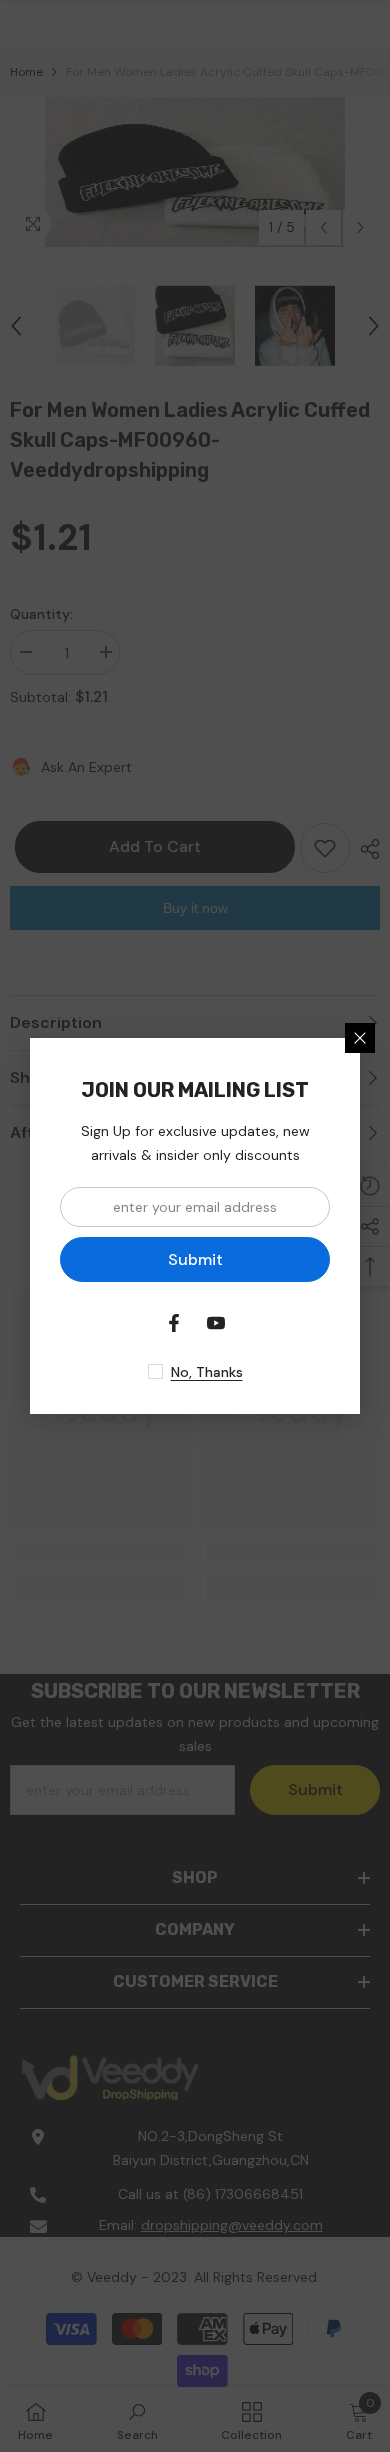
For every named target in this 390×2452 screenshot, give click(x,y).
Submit (195, 1259)
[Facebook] (174, 1323)
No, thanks (207, 1372)
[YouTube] (216, 1323)
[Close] (360, 1038)
